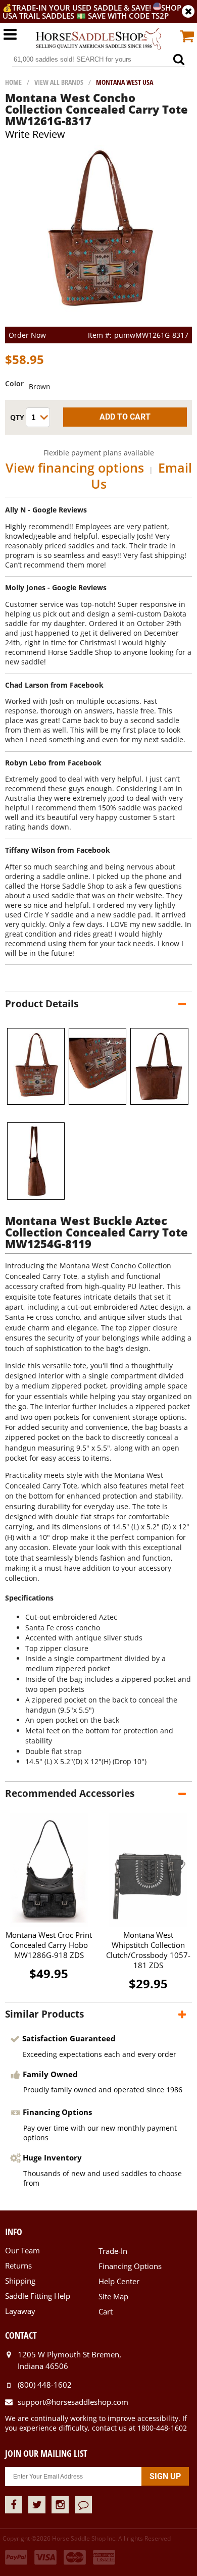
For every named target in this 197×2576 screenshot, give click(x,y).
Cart (106, 2311)
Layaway (20, 2311)
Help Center (119, 2281)
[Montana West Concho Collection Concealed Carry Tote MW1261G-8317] (99, 322)
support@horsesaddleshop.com (73, 2402)
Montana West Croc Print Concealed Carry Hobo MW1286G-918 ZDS (49, 1945)
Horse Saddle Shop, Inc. (98, 39)
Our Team (22, 2250)
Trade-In (113, 2251)
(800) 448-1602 (45, 2385)
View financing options (75, 468)
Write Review (35, 134)
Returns (18, 2265)
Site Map (113, 2296)
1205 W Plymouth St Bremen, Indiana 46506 (69, 2360)
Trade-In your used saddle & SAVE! (83, 8)
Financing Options (130, 2266)
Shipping (20, 2281)
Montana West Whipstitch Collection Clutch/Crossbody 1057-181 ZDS (148, 1950)
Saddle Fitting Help (38, 2296)
